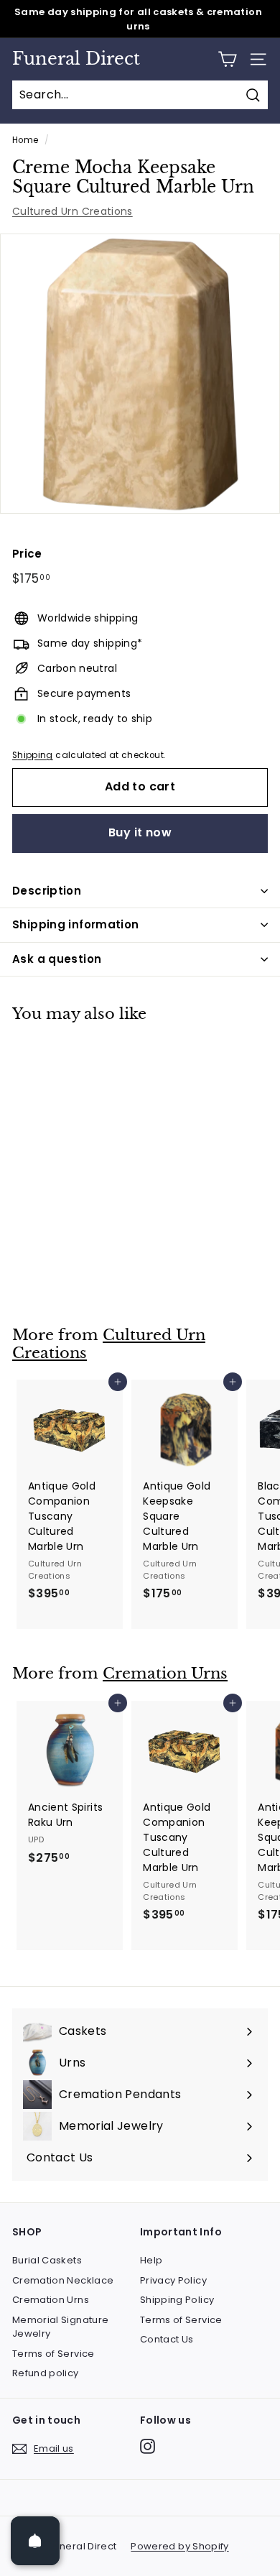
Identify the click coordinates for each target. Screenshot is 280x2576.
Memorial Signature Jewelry (60, 2327)
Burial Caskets (47, 2260)
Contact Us (167, 2339)
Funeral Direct (76, 59)
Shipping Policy (177, 2300)
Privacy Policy (173, 2280)
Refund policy (46, 2373)
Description (47, 891)
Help (151, 2260)
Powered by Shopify (179, 2546)
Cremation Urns (165, 1674)
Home (25, 140)
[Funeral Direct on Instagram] (148, 2446)
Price (27, 554)
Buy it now (140, 832)
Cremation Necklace (63, 2280)
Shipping (33, 755)
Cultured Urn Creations (73, 211)
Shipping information (76, 924)
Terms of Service (53, 2354)
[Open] (35, 2541)
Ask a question (57, 959)
